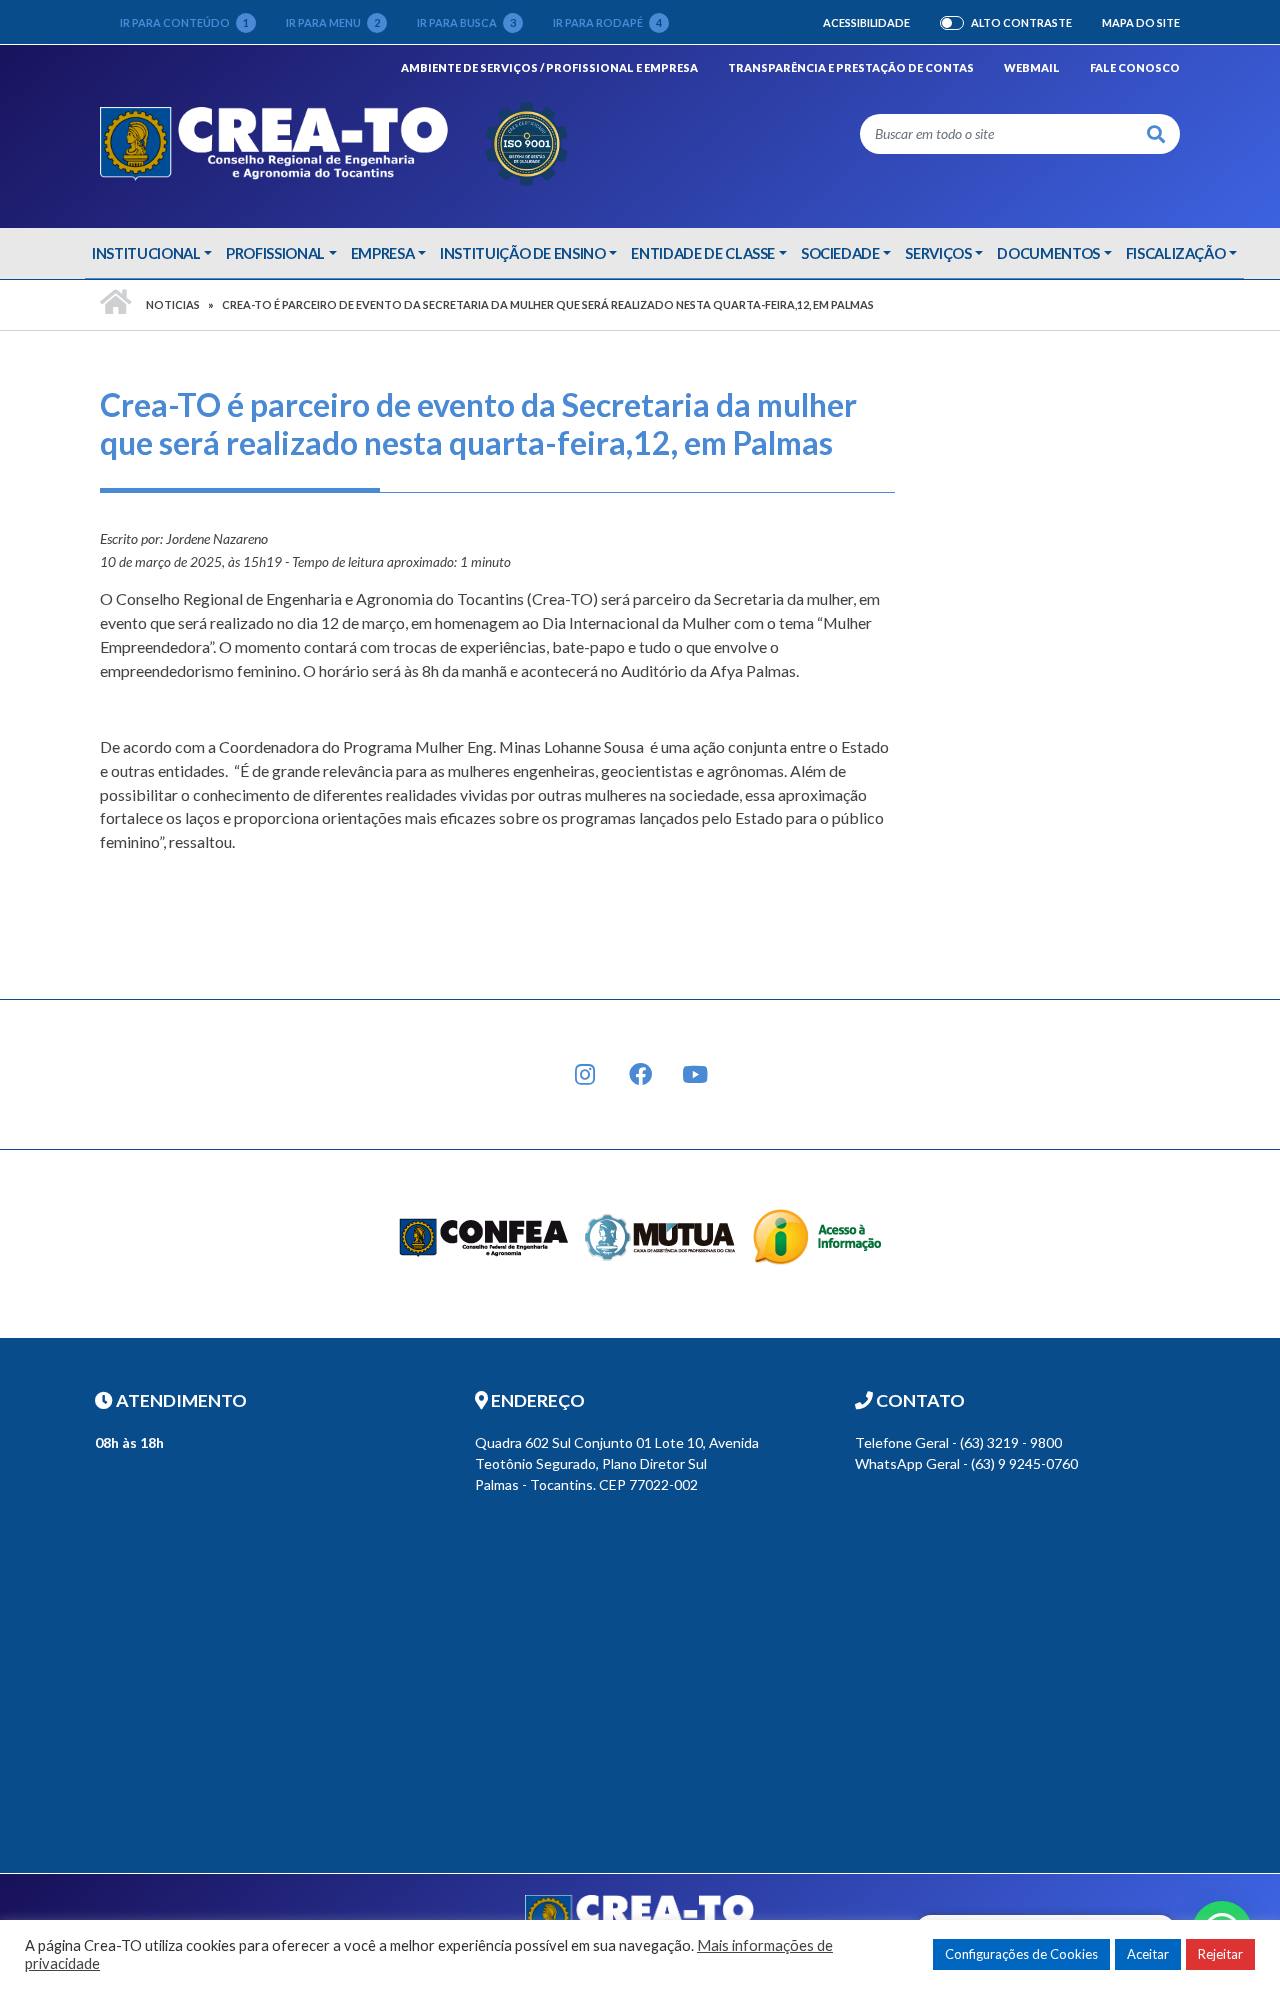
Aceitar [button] (1148, 1954)
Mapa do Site (1141, 22)
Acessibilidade (866, 22)
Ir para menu (333, 22)
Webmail (1032, 67)
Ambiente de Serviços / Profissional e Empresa (549, 67)
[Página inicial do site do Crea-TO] (334, 141)
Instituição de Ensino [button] (523, 253)
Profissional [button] (275, 253)
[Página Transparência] (817, 1235)
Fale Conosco (1135, 67)
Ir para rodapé (607, 22)
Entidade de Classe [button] (703, 253)
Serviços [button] (938, 253)
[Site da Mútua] (661, 1235)
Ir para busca (466, 22)
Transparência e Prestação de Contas (851, 67)
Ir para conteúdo (184, 22)
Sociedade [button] (840, 253)
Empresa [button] (383, 253)
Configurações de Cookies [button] (1021, 1954)
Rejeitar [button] (1220, 1954)
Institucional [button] (146, 253)
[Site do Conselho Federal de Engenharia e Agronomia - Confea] (484, 1235)
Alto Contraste (1021, 23)
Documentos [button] (1048, 253)
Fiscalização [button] (1176, 253)
